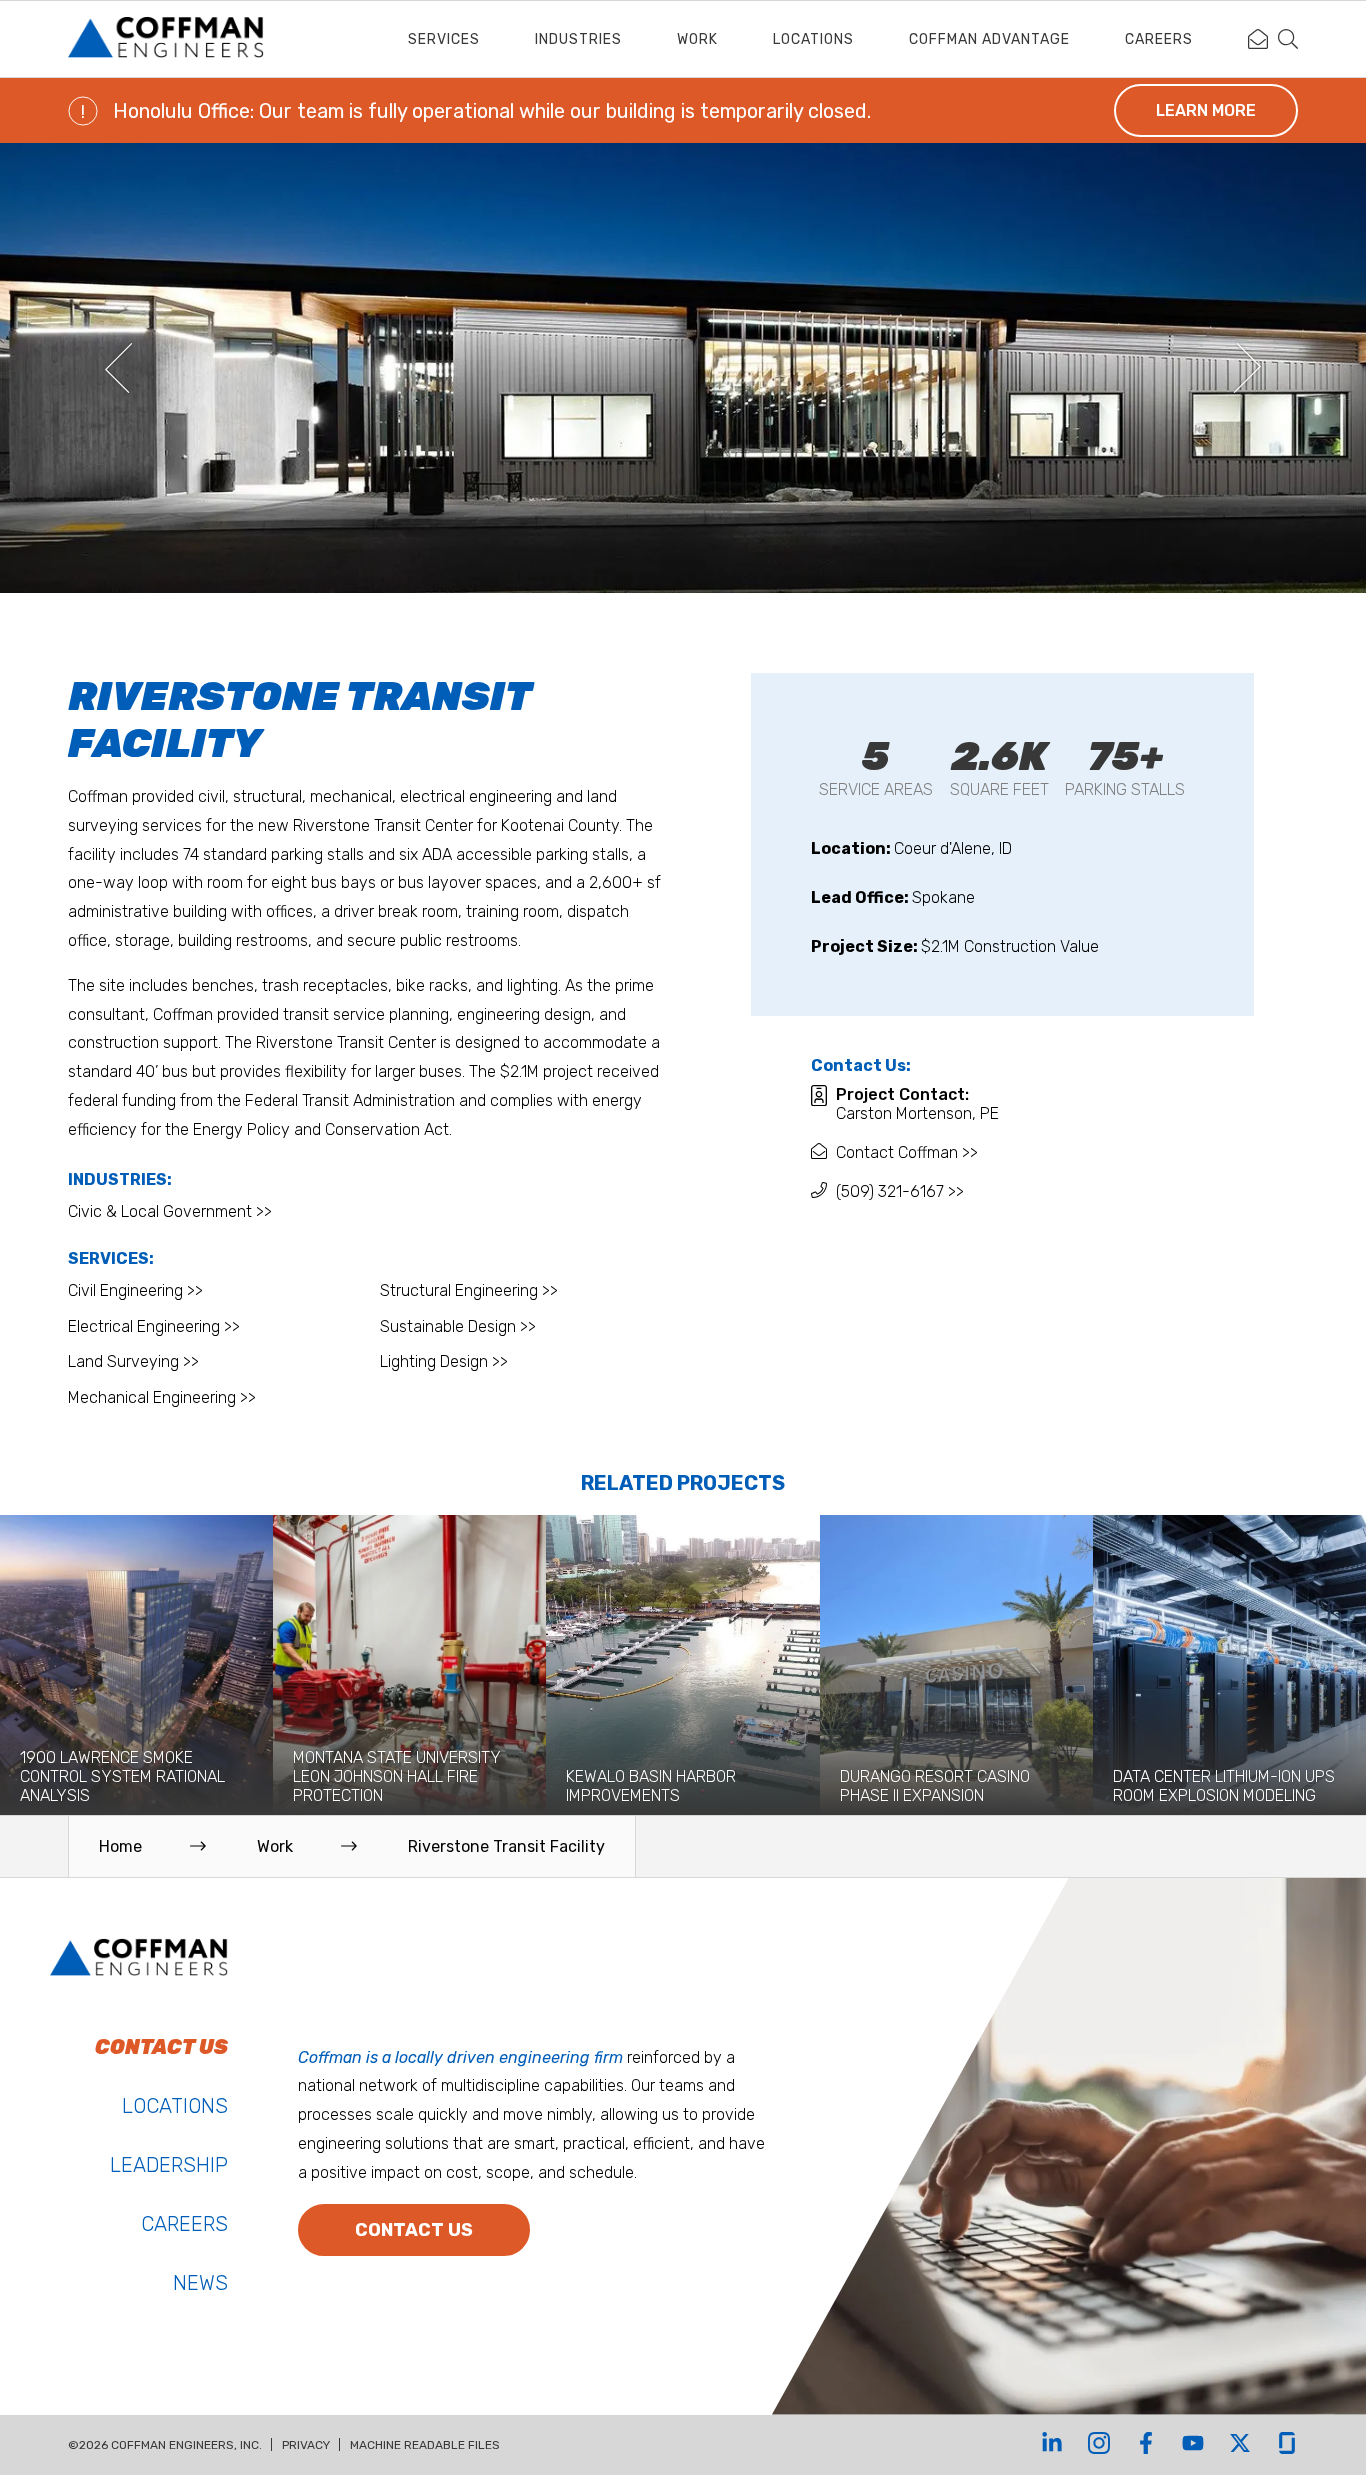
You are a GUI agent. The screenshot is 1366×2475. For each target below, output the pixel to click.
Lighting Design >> (444, 1361)
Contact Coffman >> (907, 1152)
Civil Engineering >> (135, 1290)
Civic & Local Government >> (170, 1211)
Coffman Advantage (989, 39)
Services (444, 39)
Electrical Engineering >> (154, 1326)
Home (120, 1846)
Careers (1159, 39)
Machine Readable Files (425, 2445)
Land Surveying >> (133, 1361)
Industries (578, 39)
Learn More (1206, 110)
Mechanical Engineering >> (162, 1397)
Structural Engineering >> (469, 1290)
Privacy (306, 2445)
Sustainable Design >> (458, 1326)
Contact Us (414, 2230)
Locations (813, 39)
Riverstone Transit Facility (506, 1846)
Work (697, 39)
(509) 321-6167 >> (900, 1191)
